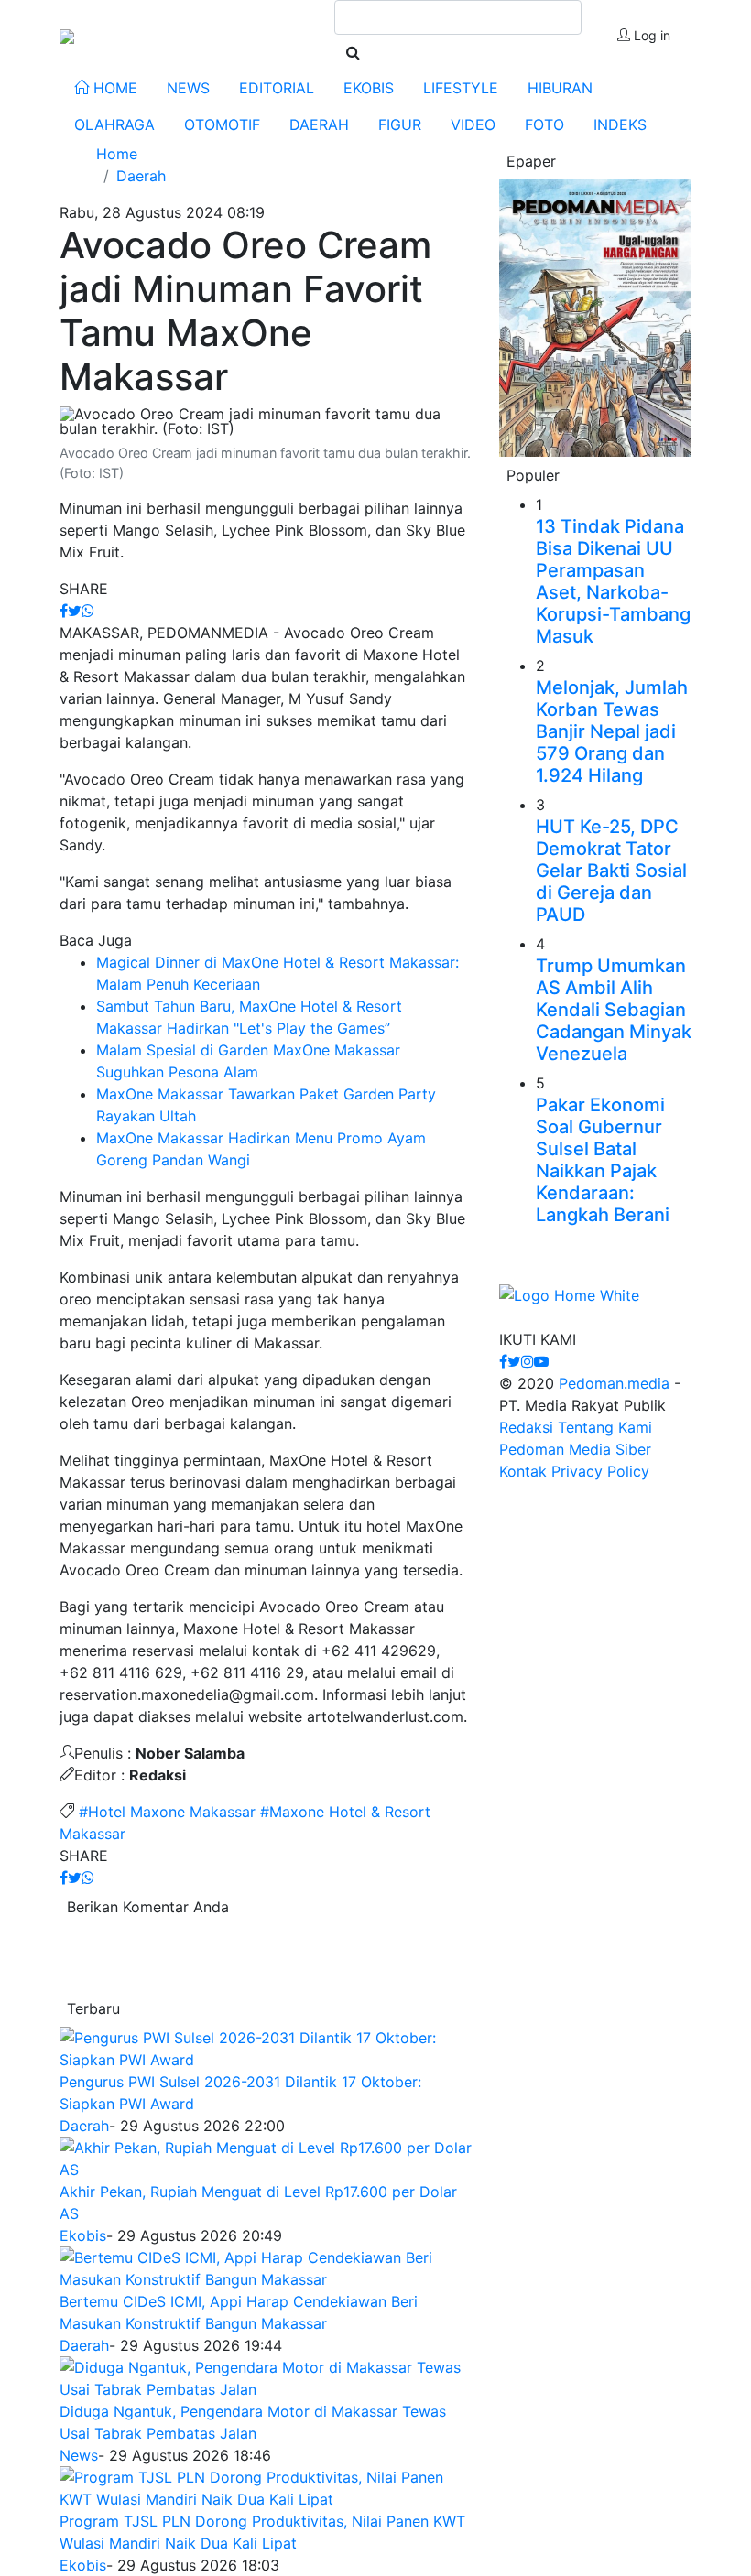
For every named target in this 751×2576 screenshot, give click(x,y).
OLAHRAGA (114, 124)
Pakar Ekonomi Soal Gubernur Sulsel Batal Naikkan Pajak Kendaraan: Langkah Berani (603, 1160)
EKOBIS (369, 88)
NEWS (188, 88)
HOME (113, 88)
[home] (569, 1304)
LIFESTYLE (461, 88)
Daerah (84, 2126)
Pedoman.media (614, 1383)
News (79, 2455)
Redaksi (526, 1427)
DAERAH (319, 124)
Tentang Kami (605, 1427)
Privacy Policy (600, 1471)
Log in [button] (650, 35)
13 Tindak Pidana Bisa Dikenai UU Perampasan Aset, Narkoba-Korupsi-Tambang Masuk (613, 581)
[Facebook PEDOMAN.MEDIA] (503, 1361)
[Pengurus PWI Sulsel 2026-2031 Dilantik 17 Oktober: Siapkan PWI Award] (266, 2048)
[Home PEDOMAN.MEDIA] (67, 35)
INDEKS (620, 124)
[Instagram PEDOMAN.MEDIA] (528, 1361)
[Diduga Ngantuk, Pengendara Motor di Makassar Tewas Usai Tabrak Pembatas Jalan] (266, 2377)
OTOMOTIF (222, 124)
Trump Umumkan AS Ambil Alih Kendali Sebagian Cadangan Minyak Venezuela (614, 1010)
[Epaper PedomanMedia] (595, 317)
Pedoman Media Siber (575, 1449)
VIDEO (473, 124)
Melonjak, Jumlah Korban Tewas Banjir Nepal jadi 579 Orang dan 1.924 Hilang (612, 731)
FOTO (544, 124)
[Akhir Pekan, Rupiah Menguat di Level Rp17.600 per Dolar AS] (266, 2158)
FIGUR (400, 124)
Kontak (523, 1471)
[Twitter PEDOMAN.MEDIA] (514, 1361)
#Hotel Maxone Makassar (167, 1812)
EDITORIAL (277, 88)
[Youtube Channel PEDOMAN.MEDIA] (541, 1361)
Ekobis (83, 2235)
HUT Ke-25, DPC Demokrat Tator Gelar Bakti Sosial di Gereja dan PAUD (611, 871)
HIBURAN (560, 88)
